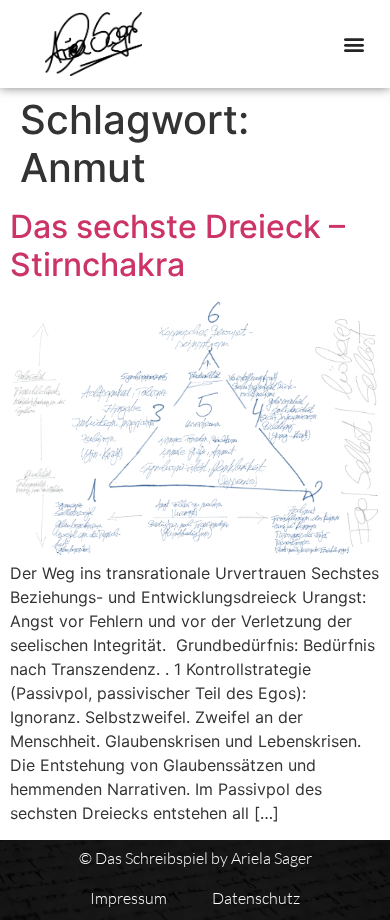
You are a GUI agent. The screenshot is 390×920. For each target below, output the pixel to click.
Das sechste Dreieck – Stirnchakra (177, 245)
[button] (353, 44)
